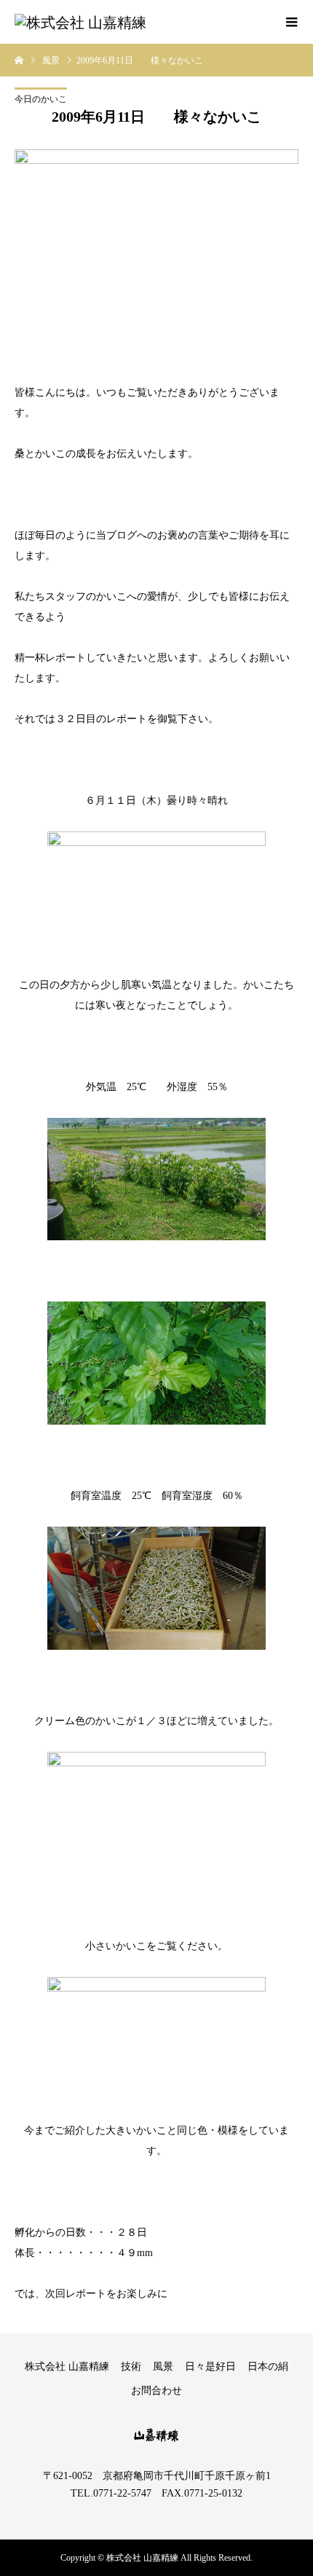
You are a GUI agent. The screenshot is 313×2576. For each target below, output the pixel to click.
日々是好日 (210, 2366)
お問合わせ (156, 2391)
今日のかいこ (41, 99)
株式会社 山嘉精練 (67, 2366)
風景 (163, 2366)
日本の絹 (268, 2366)
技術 (131, 2366)
